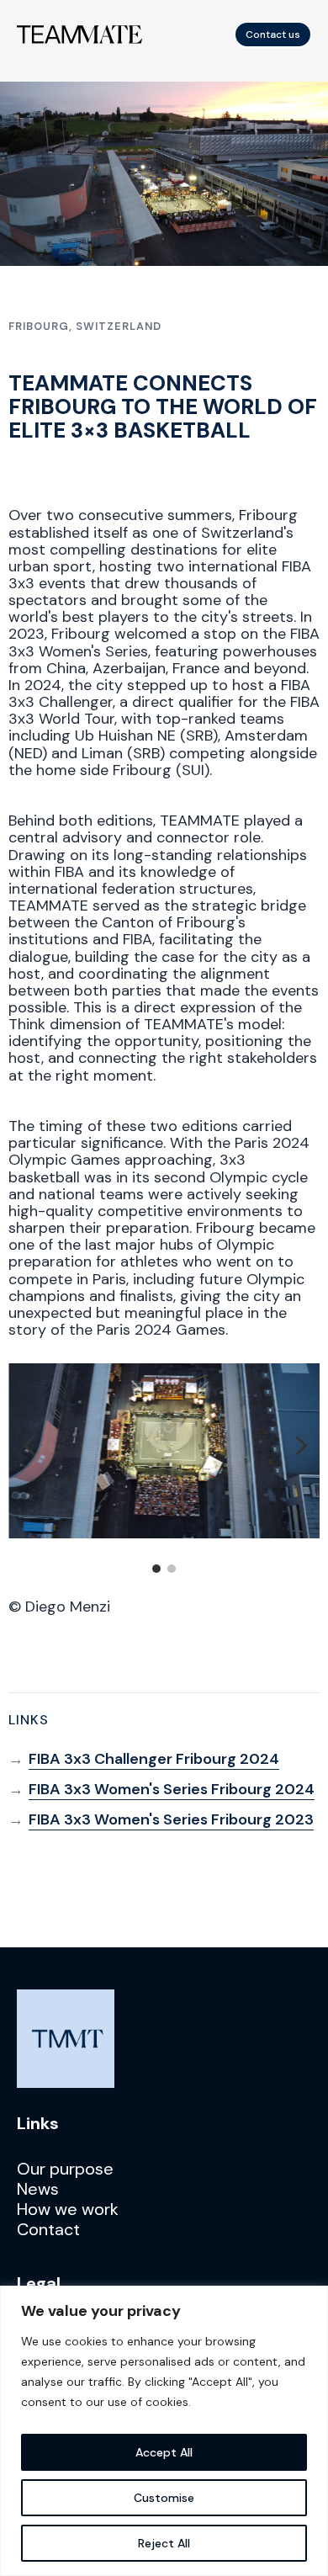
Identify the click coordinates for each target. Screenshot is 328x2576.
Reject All (164, 2543)
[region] (164, 2431)
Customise (164, 2498)
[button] (29, 1447)
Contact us (272, 35)
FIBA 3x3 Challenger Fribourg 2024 (154, 1759)
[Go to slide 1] (156, 1569)
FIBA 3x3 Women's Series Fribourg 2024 (172, 1789)
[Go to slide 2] (172, 1569)
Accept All (164, 2452)
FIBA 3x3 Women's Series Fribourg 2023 (171, 1819)
